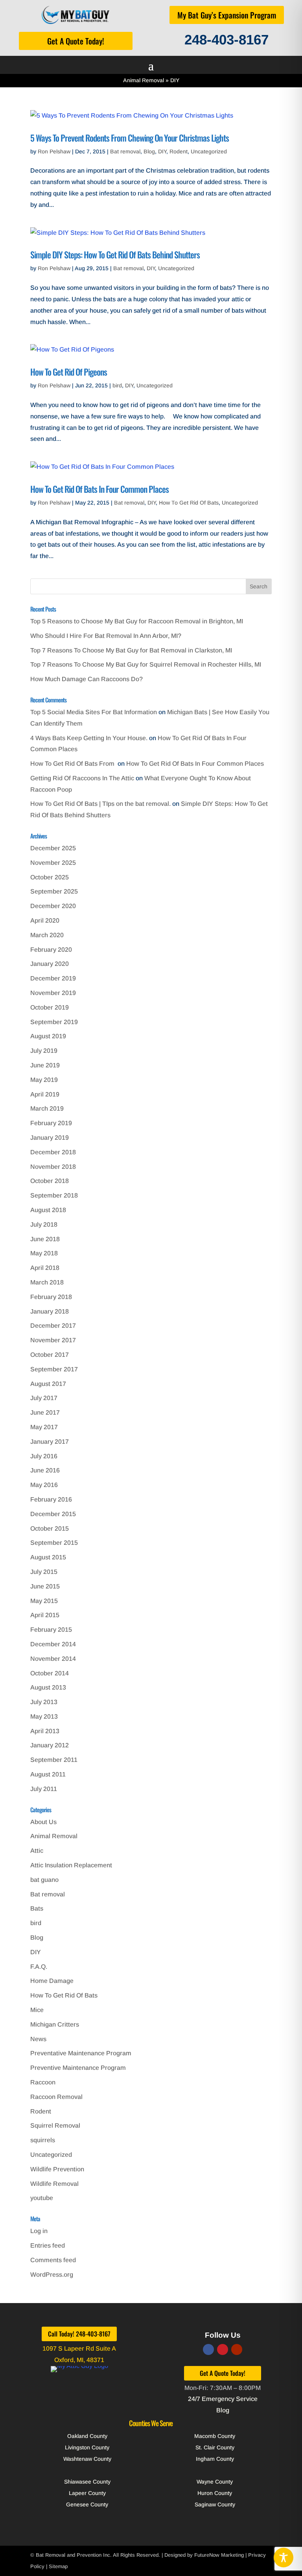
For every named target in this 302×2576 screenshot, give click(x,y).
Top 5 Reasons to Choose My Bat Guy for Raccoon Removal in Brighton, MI (137, 621)
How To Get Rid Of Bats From (73, 764)
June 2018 (45, 1239)
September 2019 (54, 1022)
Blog (149, 151)
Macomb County (215, 2436)
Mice (37, 2010)
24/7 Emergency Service (223, 2399)
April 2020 (45, 920)
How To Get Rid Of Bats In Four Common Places (99, 489)
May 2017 (44, 1427)
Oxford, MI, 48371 (79, 2360)
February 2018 (51, 1297)
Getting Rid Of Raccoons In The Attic (82, 778)
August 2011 (48, 1774)
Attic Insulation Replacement (71, 1865)
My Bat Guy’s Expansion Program (227, 15)
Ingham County (215, 2459)
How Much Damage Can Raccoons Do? (87, 679)
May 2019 (44, 1080)
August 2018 (48, 1210)
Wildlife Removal (54, 2184)
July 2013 (44, 1702)
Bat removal (125, 151)
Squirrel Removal (55, 2125)
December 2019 (53, 978)
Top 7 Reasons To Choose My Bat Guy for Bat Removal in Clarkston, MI (131, 650)
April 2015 (45, 1615)
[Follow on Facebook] (208, 2349)
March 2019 (47, 1108)
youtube (42, 2198)
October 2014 (50, 1673)
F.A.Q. (39, 1967)
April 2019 (45, 1094)
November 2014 (53, 1659)
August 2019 (48, 1036)
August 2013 (48, 1687)
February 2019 (51, 1123)
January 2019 (50, 1138)
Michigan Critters (55, 2024)
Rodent (179, 151)
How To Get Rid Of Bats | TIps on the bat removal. (100, 804)
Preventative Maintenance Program (81, 2053)
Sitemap (58, 2566)
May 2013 (44, 1716)
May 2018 (44, 1253)
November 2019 (53, 993)
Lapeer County (87, 2493)
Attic (37, 1851)
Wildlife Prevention (57, 2169)
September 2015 (54, 1543)
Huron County (215, 2493)
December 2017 (53, 1326)
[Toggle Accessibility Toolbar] (284, 2558)
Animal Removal (144, 80)
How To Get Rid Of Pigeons (69, 372)
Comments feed (53, 2260)
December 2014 (53, 1644)
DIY (162, 151)
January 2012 (50, 1745)
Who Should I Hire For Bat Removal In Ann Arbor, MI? (106, 636)
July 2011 (44, 1789)
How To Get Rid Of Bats (189, 503)
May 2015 (44, 1601)
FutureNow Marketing (219, 2555)
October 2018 (50, 1181)
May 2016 (44, 1485)
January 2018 (50, 1311)
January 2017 (50, 1442)
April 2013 (45, 1731)
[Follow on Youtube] (237, 2349)
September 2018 (54, 1195)
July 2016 (44, 1456)
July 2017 (44, 1398)
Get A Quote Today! (76, 41)
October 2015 (50, 1528)
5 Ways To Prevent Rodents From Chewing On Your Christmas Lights (130, 138)
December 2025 (53, 848)
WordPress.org (52, 2275)
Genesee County (87, 2504)
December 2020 (53, 906)
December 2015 (53, 1514)
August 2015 (48, 1557)
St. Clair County (215, 2447)
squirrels (43, 2140)
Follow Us (223, 2335)
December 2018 (53, 1152)
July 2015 (44, 1572)
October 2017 (50, 1355)
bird (117, 385)
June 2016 (45, 1470)
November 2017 (53, 1340)
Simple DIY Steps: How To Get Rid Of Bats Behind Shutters (115, 254)
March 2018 (47, 1282)
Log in (39, 2231)
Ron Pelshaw (54, 151)
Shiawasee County (87, 2482)
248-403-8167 (226, 40)
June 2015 (45, 1586)
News (38, 2039)
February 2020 (51, 950)
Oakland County (87, 2436)
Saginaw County (215, 2504)
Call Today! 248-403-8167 (79, 2334)
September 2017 (54, 1369)
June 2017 (45, 1412)
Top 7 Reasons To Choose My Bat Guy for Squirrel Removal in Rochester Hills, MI (146, 664)
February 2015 (51, 1630)
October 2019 (50, 1007)
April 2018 (45, 1268)
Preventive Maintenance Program (78, 2068)
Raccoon (43, 2082)
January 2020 (50, 964)
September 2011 (54, 1760)
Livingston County (87, 2447)
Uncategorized (209, 151)
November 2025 (53, 863)
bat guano (44, 1880)
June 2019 (45, 1065)
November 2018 (53, 1167)
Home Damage (52, 1981)
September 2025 (54, 891)
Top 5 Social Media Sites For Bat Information (94, 712)
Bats (37, 1908)
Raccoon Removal (56, 2097)
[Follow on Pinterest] (223, 2349)
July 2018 (44, 1224)
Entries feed (48, 2245)
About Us (43, 1822)
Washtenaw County (87, 2459)
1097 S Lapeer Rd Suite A (79, 2348)
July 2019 (44, 1051)
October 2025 (50, 877)
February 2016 (51, 1499)
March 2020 (47, 935)
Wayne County (215, 2482)
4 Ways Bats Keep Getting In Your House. (89, 738)
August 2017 (48, 1384)
